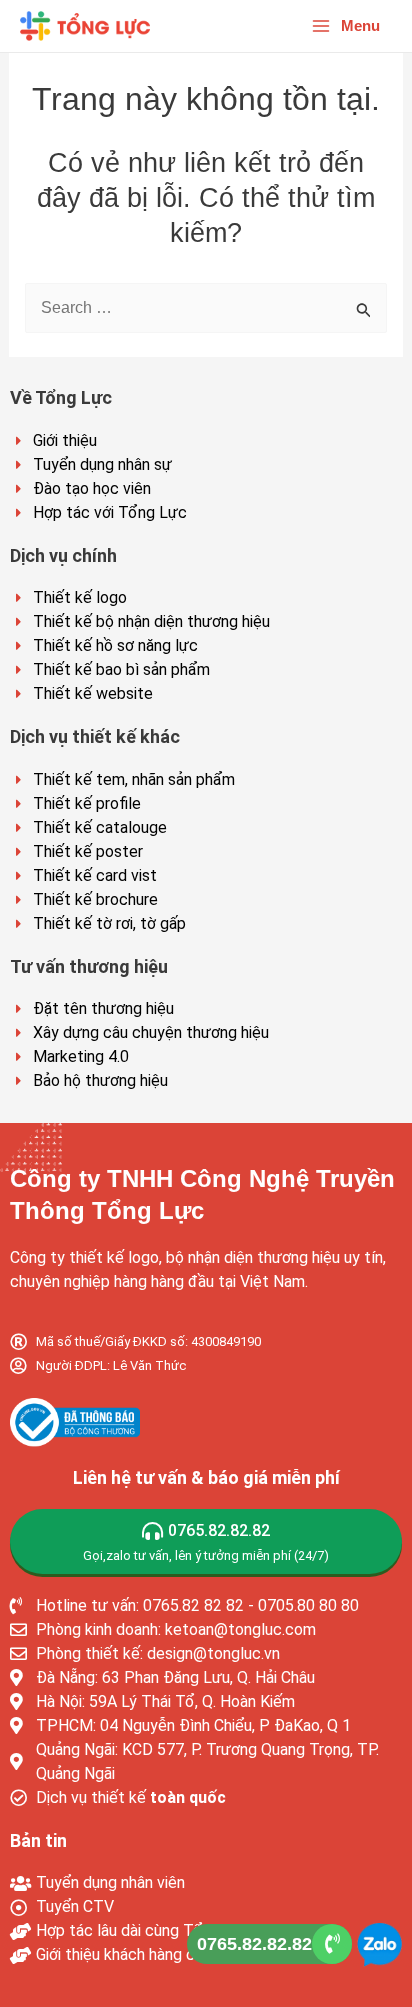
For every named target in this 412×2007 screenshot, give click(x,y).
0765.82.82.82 (254, 1944)
